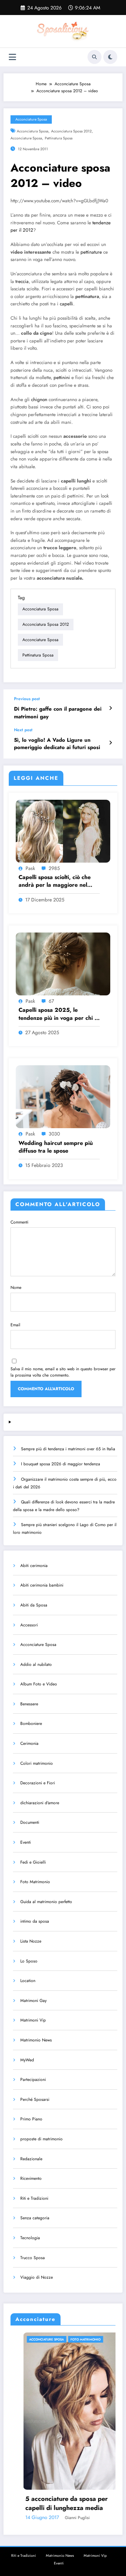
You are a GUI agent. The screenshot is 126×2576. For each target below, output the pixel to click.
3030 (54, 1134)
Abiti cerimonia (34, 1566)
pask (30, 868)
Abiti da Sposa (34, 1605)
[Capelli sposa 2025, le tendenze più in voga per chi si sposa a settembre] (63, 964)
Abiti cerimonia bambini (42, 1585)
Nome (16, 1287)
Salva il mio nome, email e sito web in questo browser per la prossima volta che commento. (63, 1372)
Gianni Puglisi (65, 2518)
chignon (39, 400)
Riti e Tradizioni (34, 2198)
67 (51, 1001)
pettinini (62, 378)
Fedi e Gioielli (33, 1862)
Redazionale (31, 2159)
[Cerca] (94, 57)
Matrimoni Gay (33, 2001)
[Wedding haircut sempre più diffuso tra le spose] (63, 1096)
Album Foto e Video (39, 1684)
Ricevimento (31, 2178)
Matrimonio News (36, 2040)
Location (28, 1981)
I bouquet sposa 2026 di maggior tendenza (61, 1464)
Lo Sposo (29, 1961)
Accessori (29, 1625)
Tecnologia (30, 2238)
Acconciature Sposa (31, 119)
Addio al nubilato (36, 1664)
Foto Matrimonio (35, 1882)
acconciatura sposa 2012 (71, 131)
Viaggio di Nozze (37, 2277)
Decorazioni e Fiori (38, 1783)
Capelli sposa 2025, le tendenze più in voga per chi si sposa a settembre (58, 1014)
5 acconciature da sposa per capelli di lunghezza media (54, 2503)
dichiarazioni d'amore (40, 1803)
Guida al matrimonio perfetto (46, 1902)
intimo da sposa (35, 1921)
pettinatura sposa (59, 138)
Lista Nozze (31, 1941)
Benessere (29, 1704)
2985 (54, 868)
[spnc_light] (110, 57)
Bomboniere (31, 1724)
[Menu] (12, 57)
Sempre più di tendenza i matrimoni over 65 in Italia (68, 1449)
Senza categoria (35, 2218)
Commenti (19, 1222)
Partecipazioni (33, 2080)
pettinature (91, 252)
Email (15, 1325)
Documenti (30, 1822)
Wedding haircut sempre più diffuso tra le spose (56, 1147)
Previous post (27, 699)
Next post (23, 730)
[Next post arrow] (110, 743)
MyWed (27, 2060)
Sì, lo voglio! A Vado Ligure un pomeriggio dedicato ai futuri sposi (57, 744)
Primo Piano (31, 2119)
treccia (22, 281)
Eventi (26, 1842)
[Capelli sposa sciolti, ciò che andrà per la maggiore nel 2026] (63, 830)
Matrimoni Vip (33, 2020)
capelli (66, 304)
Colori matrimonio (37, 1763)
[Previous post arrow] (110, 708)
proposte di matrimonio (41, 2139)
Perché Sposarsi (35, 2099)
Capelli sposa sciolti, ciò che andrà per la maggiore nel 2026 (55, 881)
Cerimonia (29, 1743)
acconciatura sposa (33, 131)
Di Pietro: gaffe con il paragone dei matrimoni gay (58, 713)
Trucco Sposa (33, 2258)
